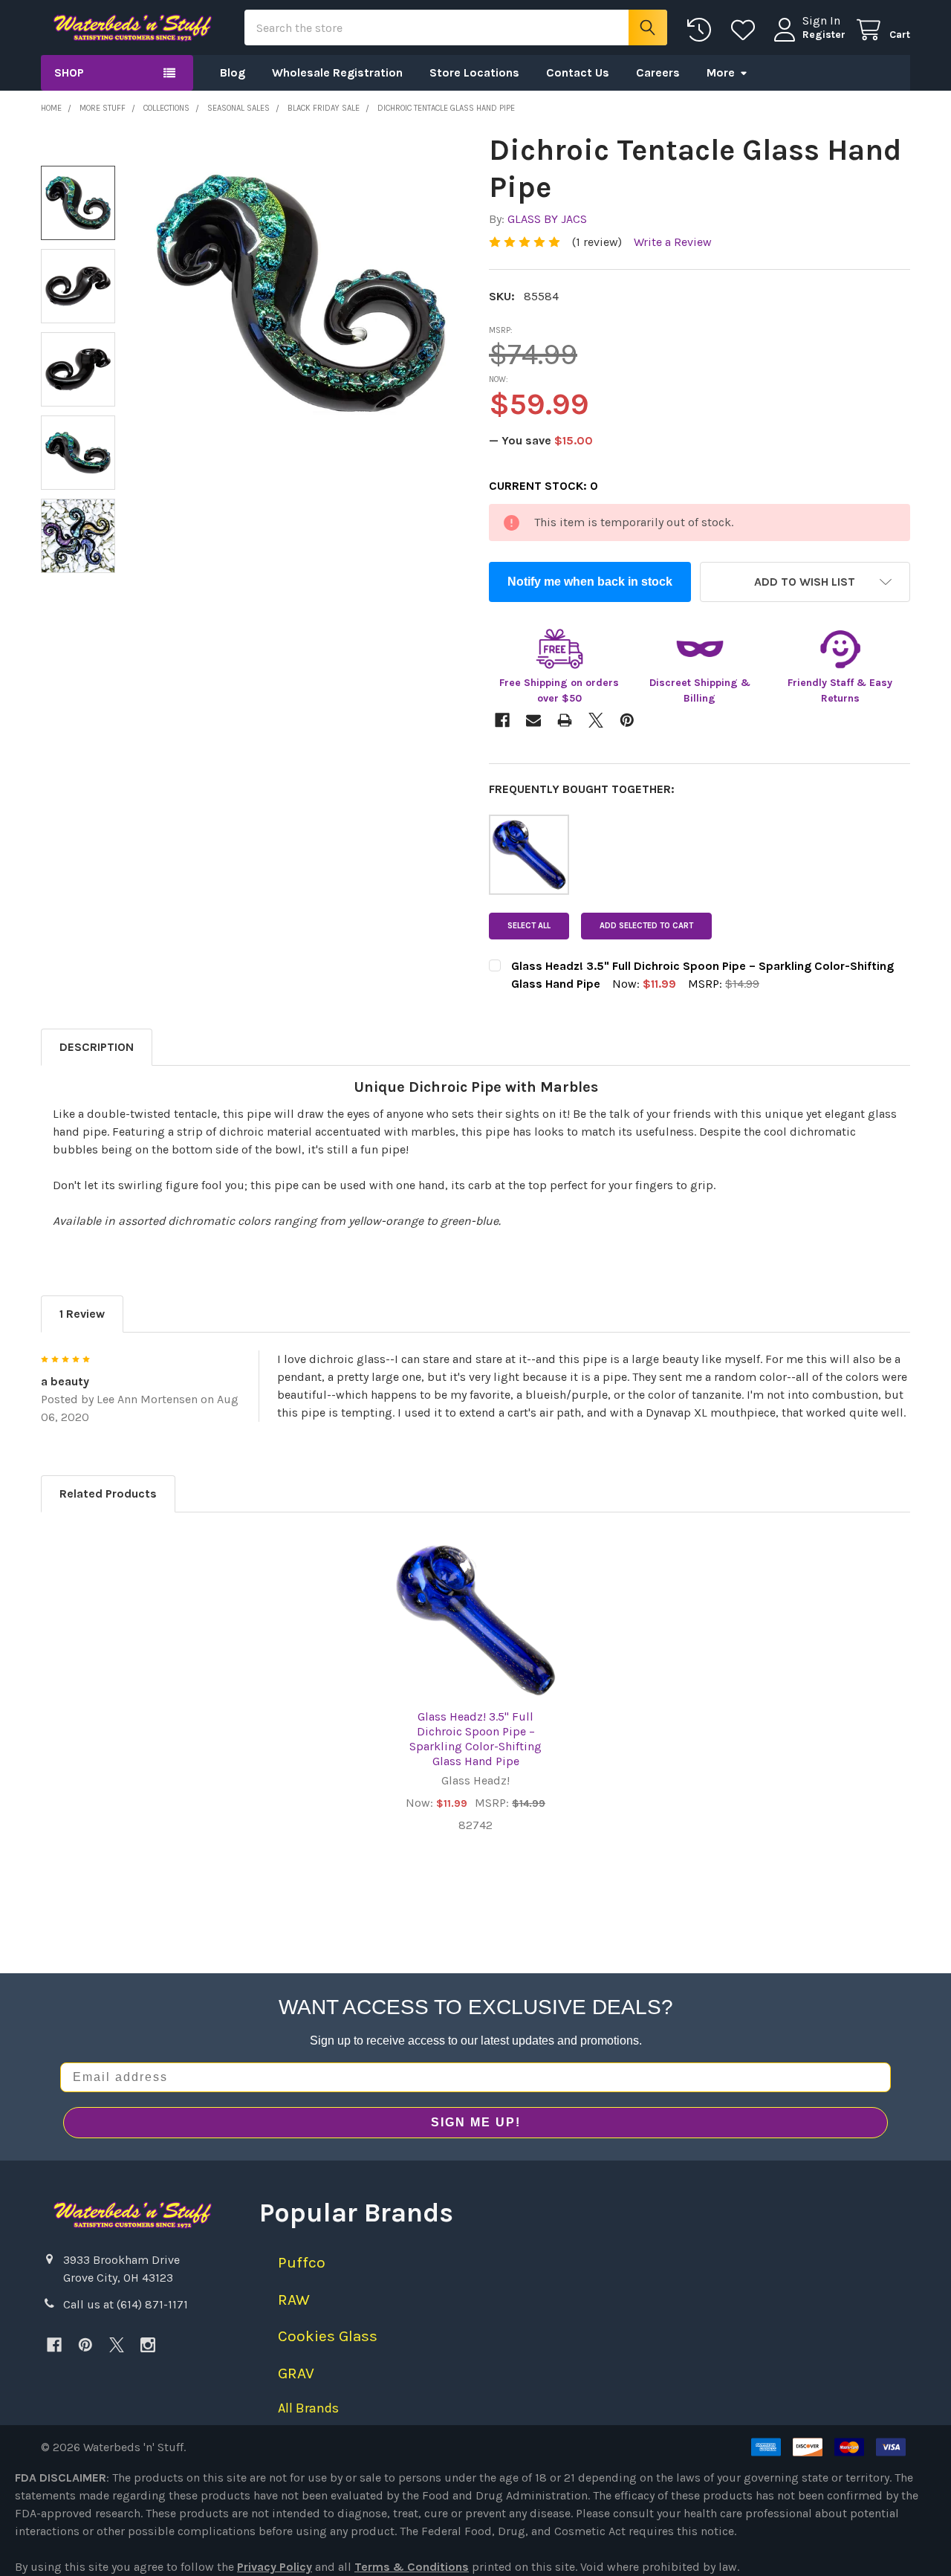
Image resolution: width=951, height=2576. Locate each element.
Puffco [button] (302, 2262)
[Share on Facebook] (502, 720)
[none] (301, 293)
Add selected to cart (646, 926)
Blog (233, 72)
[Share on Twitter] (596, 720)
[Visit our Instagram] (148, 2345)
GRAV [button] (296, 2373)
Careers (658, 72)
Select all (529, 926)
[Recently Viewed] (702, 30)
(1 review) (597, 242)
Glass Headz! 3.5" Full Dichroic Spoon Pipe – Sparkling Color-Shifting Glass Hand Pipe (475, 1739)
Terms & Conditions (412, 2567)
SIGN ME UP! (476, 2122)
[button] (805, 582)
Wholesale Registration (337, 72)
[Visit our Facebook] (54, 2345)
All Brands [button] (308, 2408)
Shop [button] (69, 72)
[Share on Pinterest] (627, 720)
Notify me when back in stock (590, 582)
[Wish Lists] (746, 30)
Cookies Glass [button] (328, 2336)
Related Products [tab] (108, 1494)
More (721, 72)
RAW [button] (294, 2300)
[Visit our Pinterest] (85, 2345)
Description (97, 1047)
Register (824, 35)
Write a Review (673, 242)
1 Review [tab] (82, 1314)
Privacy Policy (275, 2567)
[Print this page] (565, 720)
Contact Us (578, 72)
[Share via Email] (533, 720)
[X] (117, 2345)
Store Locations (474, 72)
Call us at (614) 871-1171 (126, 2304)
